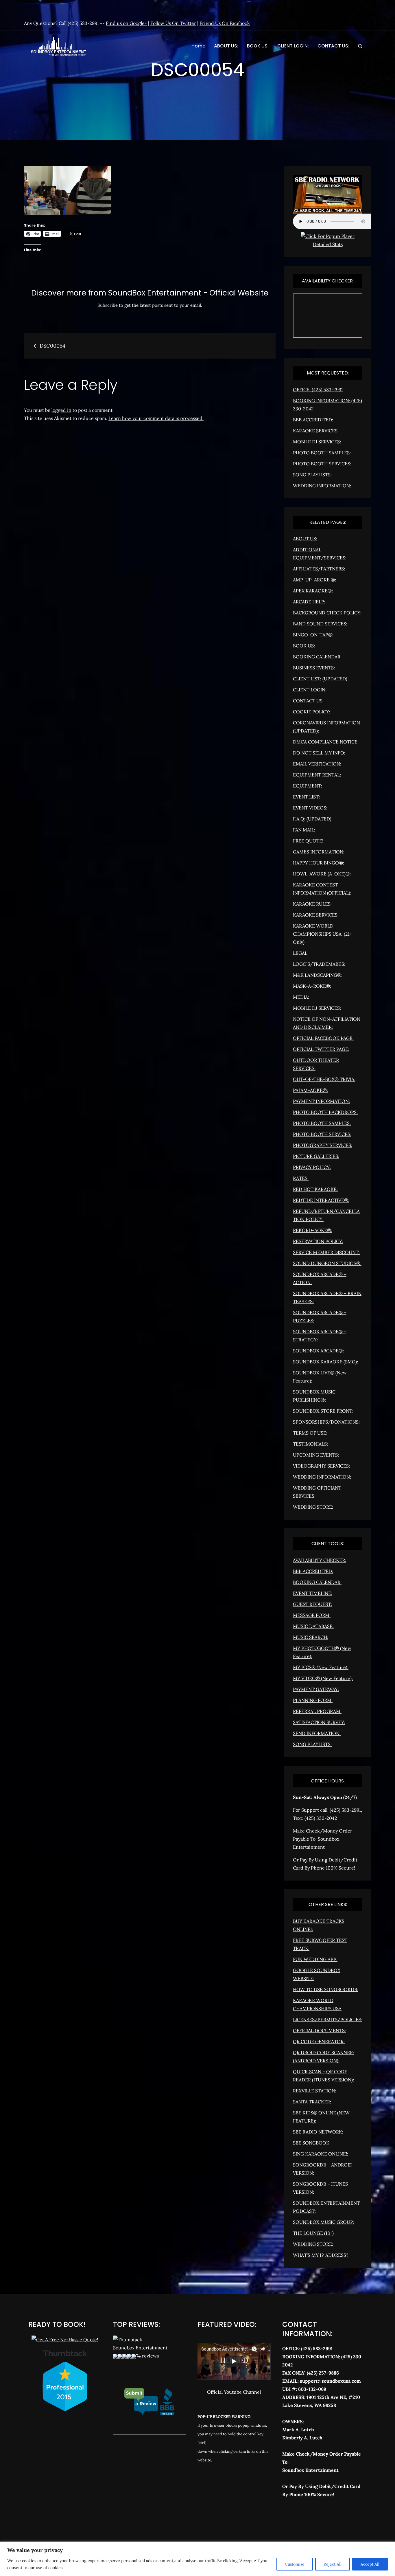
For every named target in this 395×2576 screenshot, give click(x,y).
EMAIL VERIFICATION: (317, 764)
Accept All (370, 2564)
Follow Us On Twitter (173, 23)
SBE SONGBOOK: (312, 2143)
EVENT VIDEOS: (310, 808)
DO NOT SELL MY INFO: (319, 753)
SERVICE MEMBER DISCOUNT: (326, 1252)
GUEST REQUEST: (312, 1604)
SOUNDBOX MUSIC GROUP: (324, 2222)
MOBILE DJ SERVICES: (317, 442)
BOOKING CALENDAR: (317, 657)
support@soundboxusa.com (330, 2381)
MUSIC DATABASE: (313, 1626)
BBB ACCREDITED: (313, 420)
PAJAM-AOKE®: (310, 1090)
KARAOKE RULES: (312, 904)
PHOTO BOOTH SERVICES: (322, 464)
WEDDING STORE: (313, 1507)
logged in (61, 410)
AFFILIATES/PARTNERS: (319, 569)
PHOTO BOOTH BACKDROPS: (325, 1112)
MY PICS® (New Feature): (321, 1667)
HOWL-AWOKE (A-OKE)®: (322, 874)
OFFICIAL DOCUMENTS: (319, 2030)
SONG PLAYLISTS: (312, 475)
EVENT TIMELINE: (313, 1593)
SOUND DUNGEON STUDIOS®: (327, 1263)
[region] (197, 2559)
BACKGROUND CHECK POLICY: (327, 613)
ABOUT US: (226, 46)
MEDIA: (301, 997)
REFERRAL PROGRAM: (317, 1711)
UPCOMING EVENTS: (316, 1455)
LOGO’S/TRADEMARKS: (319, 964)
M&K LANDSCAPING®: (318, 975)
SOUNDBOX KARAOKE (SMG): (325, 1362)
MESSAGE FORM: (312, 1615)
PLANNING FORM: (313, 1700)
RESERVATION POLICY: (318, 1241)
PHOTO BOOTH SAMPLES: (322, 453)
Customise (295, 2564)
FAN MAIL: (304, 830)
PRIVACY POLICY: (312, 1167)
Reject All (333, 2564)
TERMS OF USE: (310, 1433)
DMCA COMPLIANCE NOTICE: (326, 742)
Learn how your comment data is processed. (156, 418)
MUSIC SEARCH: (311, 1637)
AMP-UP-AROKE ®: (314, 580)
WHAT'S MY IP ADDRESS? (321, 2255)
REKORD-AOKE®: (313, 1230)
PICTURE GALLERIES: (316, 1156)
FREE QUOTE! (308, 841)
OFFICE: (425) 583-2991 (318, 390)
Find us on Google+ (126, 23)
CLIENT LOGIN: (293, 46)
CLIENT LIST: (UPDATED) (320, 679)
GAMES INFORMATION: (319, 852)
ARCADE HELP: (309, 602)
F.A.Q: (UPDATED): (313, 819)
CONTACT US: (333, 46)
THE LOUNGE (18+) (313, 2233)
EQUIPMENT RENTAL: (317, 775)
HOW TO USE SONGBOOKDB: (326, 1989)
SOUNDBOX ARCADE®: (318, 1351)
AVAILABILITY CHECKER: (320, 1560)
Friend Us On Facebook (225, 23)
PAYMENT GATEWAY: (316, 1689)
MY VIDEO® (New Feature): (323, 1678)
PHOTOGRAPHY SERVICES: (323, 1145)
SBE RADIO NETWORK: (318, 2132)
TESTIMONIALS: (310, 1444)
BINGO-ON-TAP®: (313, 635)
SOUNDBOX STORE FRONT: (323, 1411)
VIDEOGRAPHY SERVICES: (321, 1466)
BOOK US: (258, 46)
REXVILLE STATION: (315, 2091)
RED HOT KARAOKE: (315, 1189)
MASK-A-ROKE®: (312, 986)
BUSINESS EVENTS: (314, 668)
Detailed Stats (328, 244)
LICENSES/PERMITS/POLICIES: (328, 2019)
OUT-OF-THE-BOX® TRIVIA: (324, 1079)
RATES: (301, 1178)
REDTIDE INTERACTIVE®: (321, 1200)
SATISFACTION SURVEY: (319, 1722)
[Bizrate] (307, 2520)
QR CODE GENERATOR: (319, 2041)
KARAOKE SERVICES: (316, 431)
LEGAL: (301, 953)
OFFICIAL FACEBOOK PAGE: (323, 1038)
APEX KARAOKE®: (313, 591)
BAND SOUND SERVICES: (320, 624)
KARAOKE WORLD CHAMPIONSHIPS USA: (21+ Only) (322, 934)
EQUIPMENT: (308, 786)
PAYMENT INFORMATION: (321, 1101)
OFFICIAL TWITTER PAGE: (321, 1049)
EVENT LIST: (306, 797)
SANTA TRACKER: (312, 2102)
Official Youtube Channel (234, 2392)
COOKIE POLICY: (312, 712)
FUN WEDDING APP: (315, 1959)
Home (198, 46)
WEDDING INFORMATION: (322, 486)
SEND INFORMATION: (317, 1733)
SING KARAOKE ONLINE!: (321, 2154)
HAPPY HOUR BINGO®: (319, 863)
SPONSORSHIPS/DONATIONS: (326, 1422)
